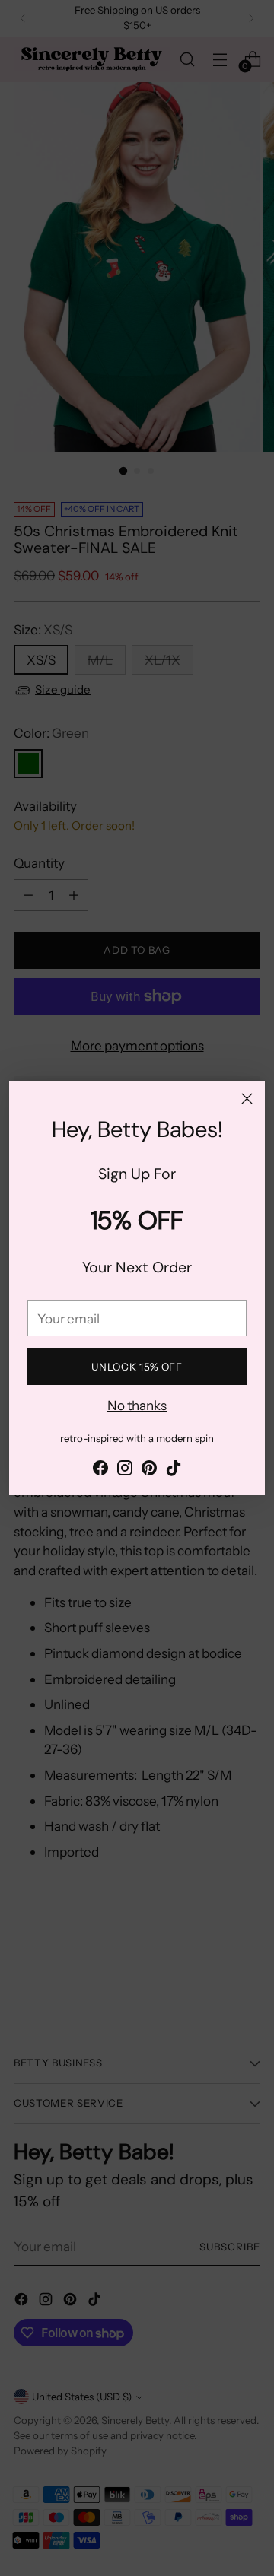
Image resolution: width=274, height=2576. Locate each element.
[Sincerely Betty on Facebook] (100, 1471)
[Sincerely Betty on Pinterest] (149, 1471)
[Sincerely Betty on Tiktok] (174, 1471)
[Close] (247, 1099)
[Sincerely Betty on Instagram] (125, 1471)
